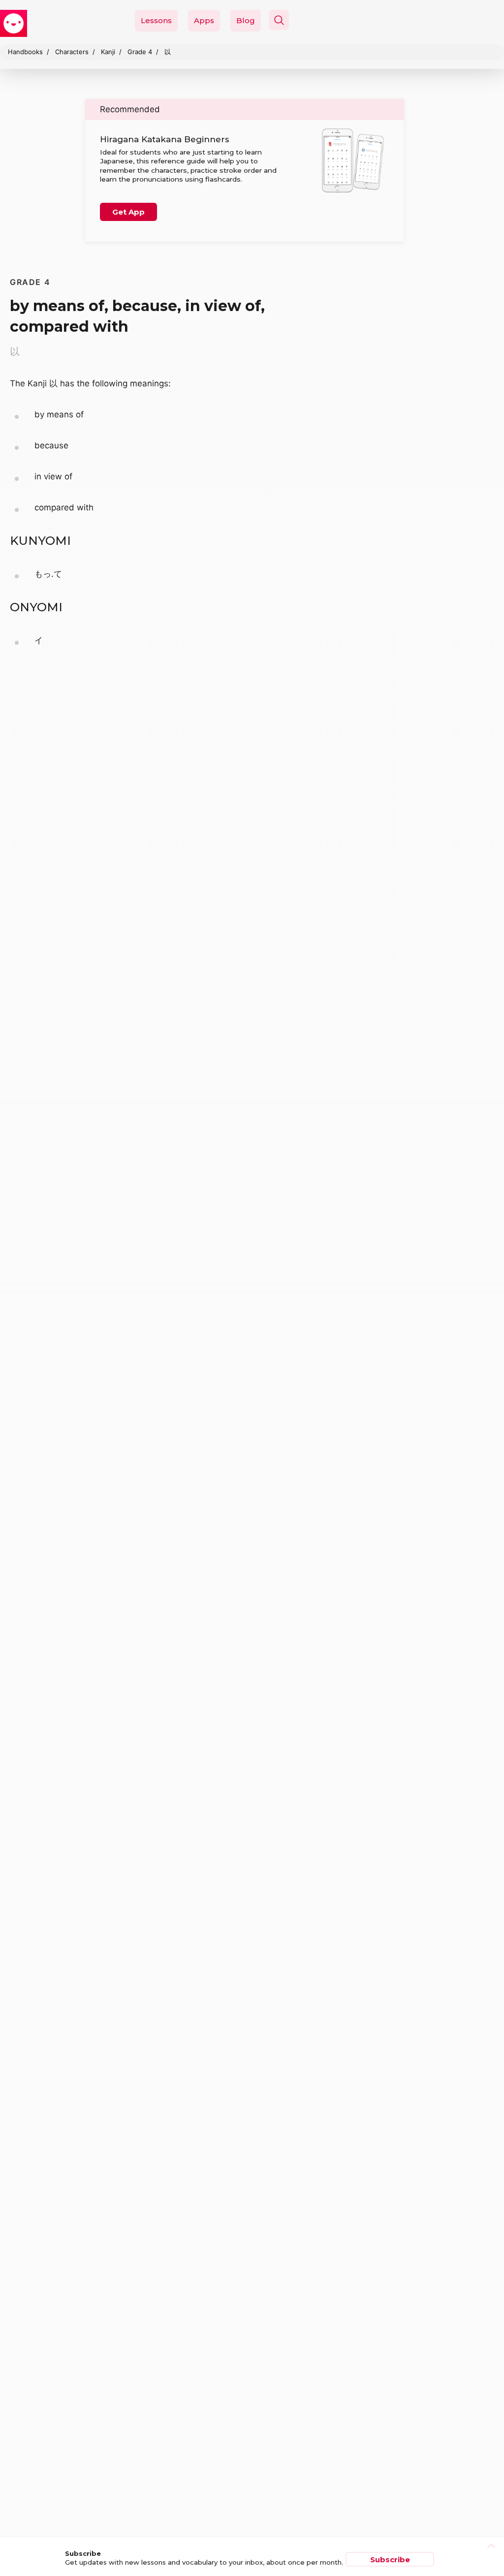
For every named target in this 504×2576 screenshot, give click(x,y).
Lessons (156, 20)
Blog (246, 20)
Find (468, 43)
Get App (128, 212)
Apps (204, 20)
